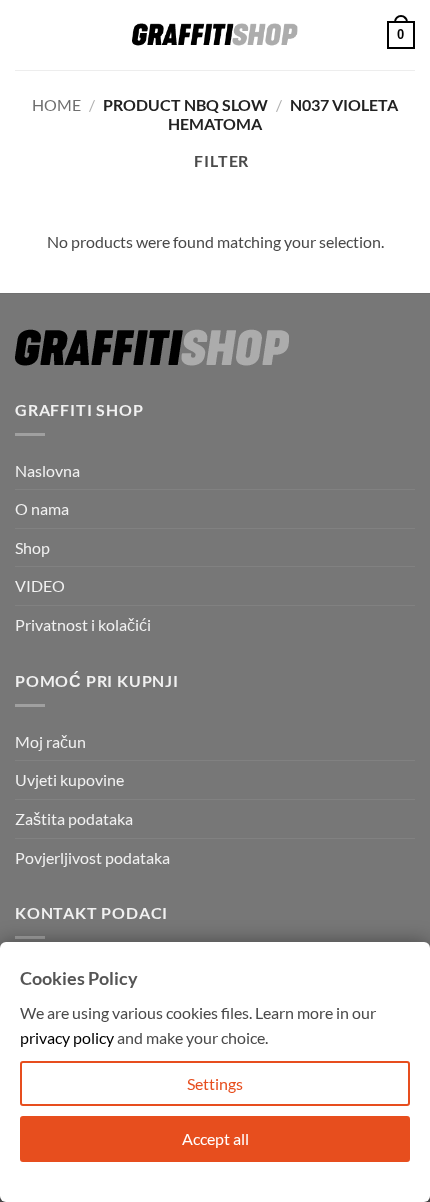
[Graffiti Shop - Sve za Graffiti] (215, 35)
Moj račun (50, 741)
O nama (42, 508)
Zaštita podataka (74, 818)
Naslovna (47, 470)
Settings (215, 1083)
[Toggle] (403, 586)
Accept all (215, 1138)
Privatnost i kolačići (83, 624)
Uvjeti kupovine (69, 779)
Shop (32, 547)
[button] (27, 34)
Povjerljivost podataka (92, 857)
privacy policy (67, 1037)
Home (56, 104)
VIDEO (40, 585)
